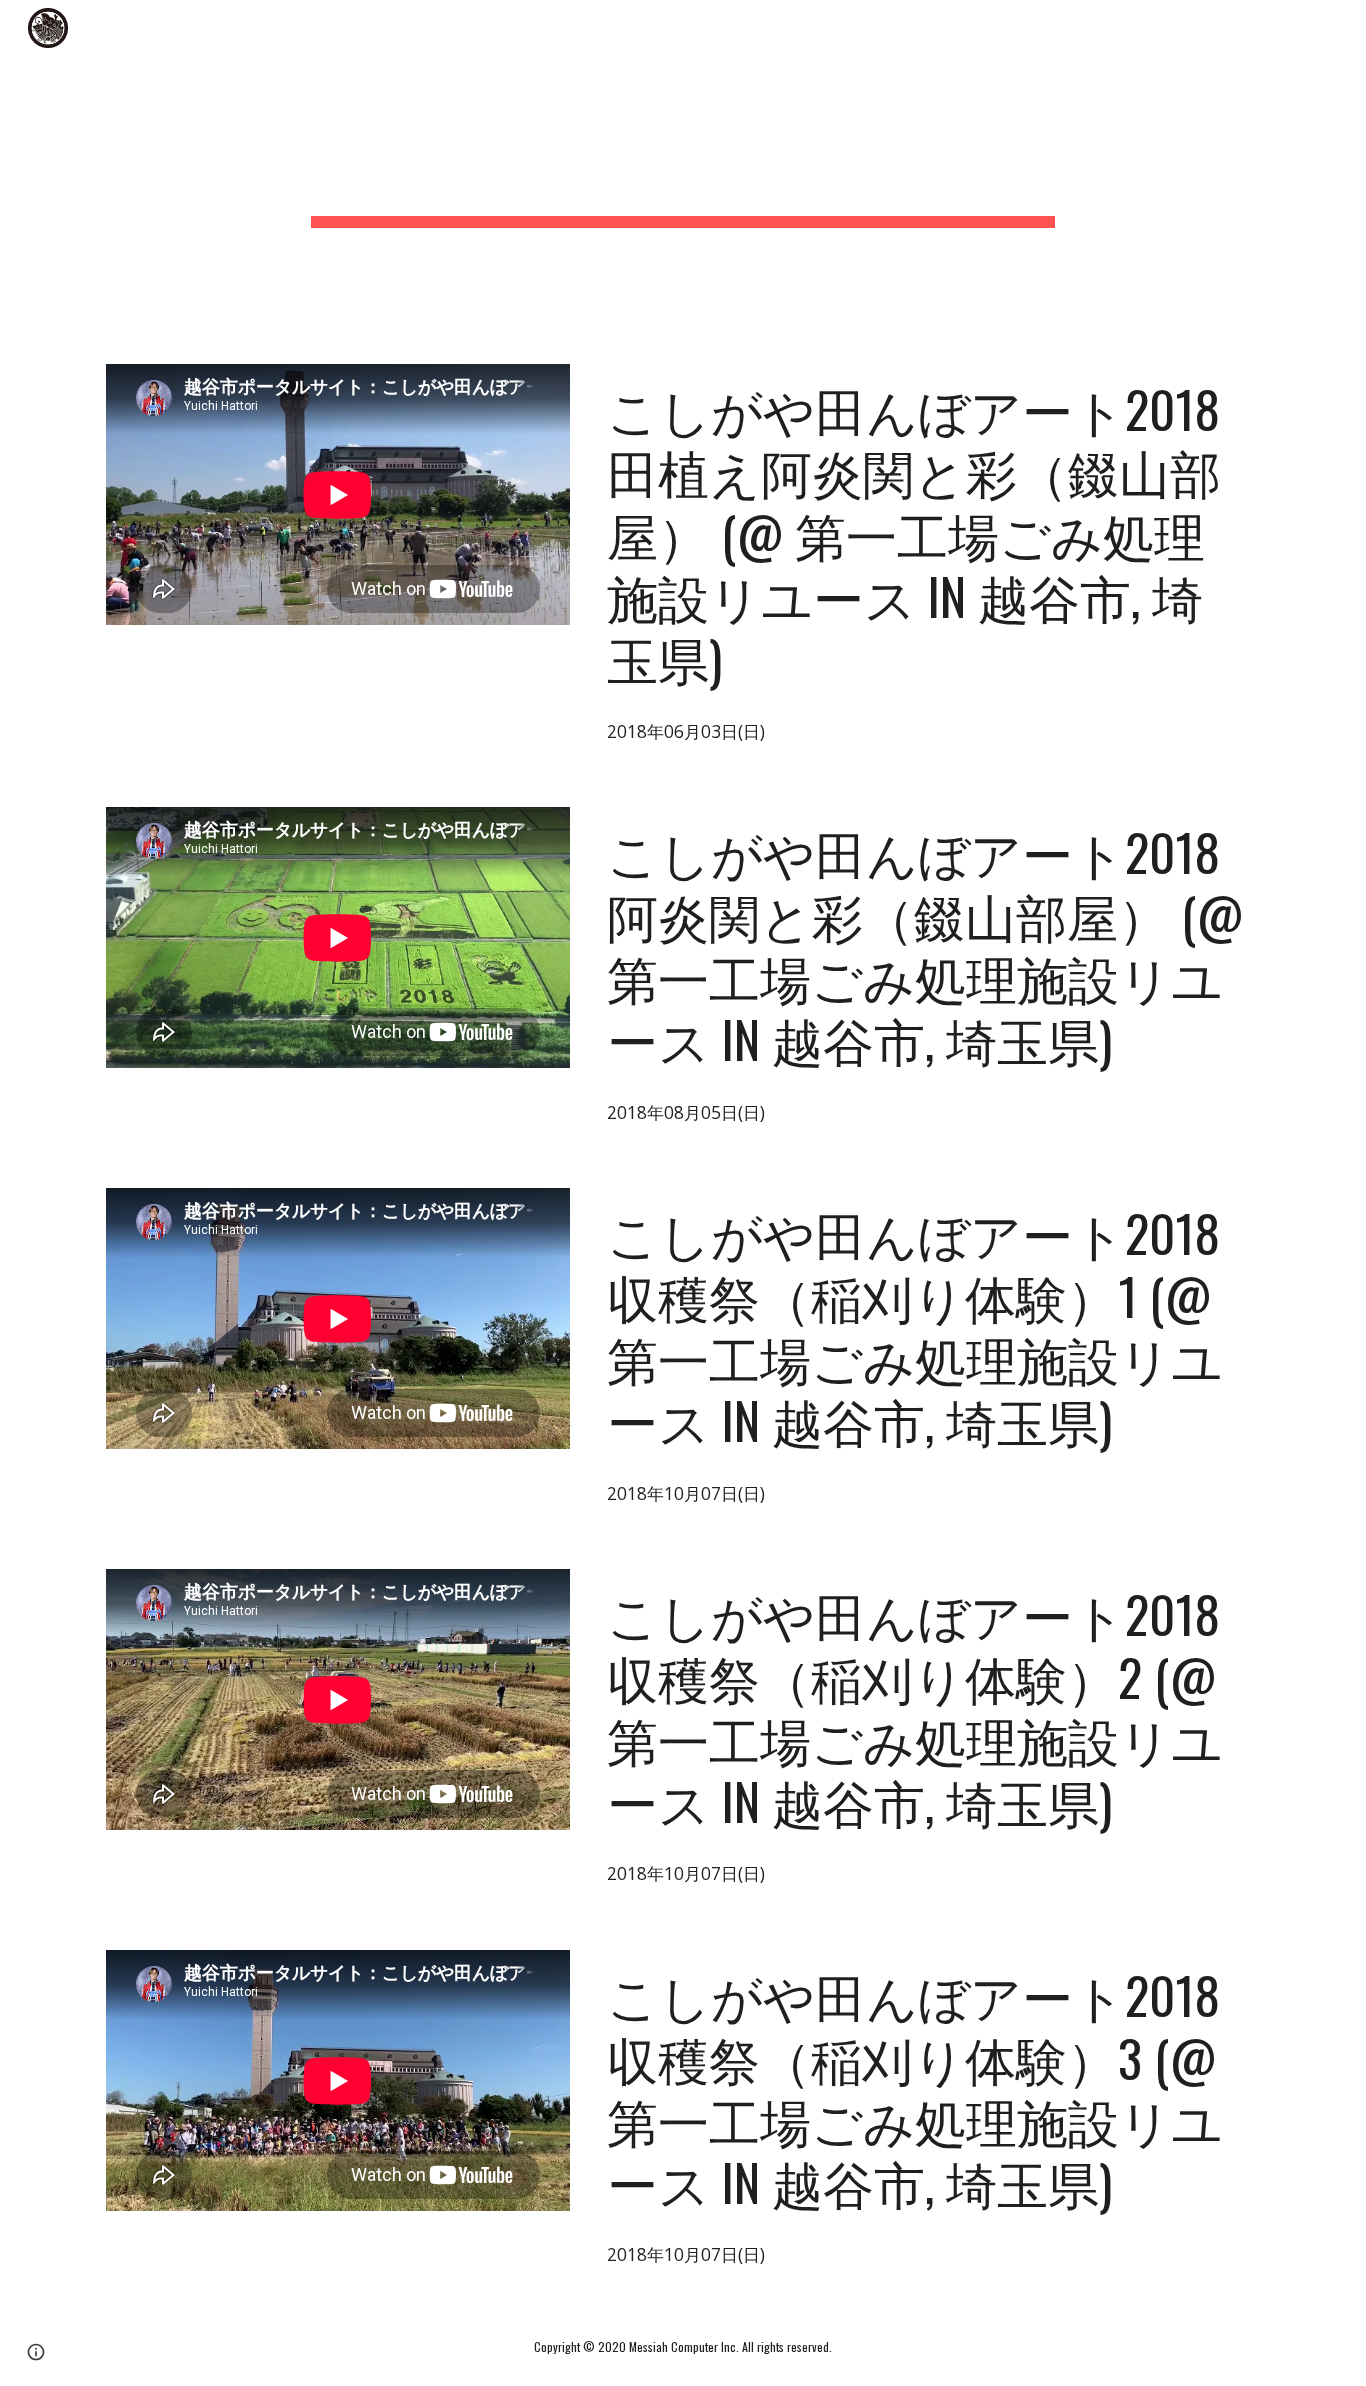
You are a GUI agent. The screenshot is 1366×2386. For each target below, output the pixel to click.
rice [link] (1199, 28)
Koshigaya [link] (1092, 28)
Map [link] (1285, 28)
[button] (1342, 28)
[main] (683, 170)
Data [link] (892, 28)
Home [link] (796, 28)
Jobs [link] (981, 28)
